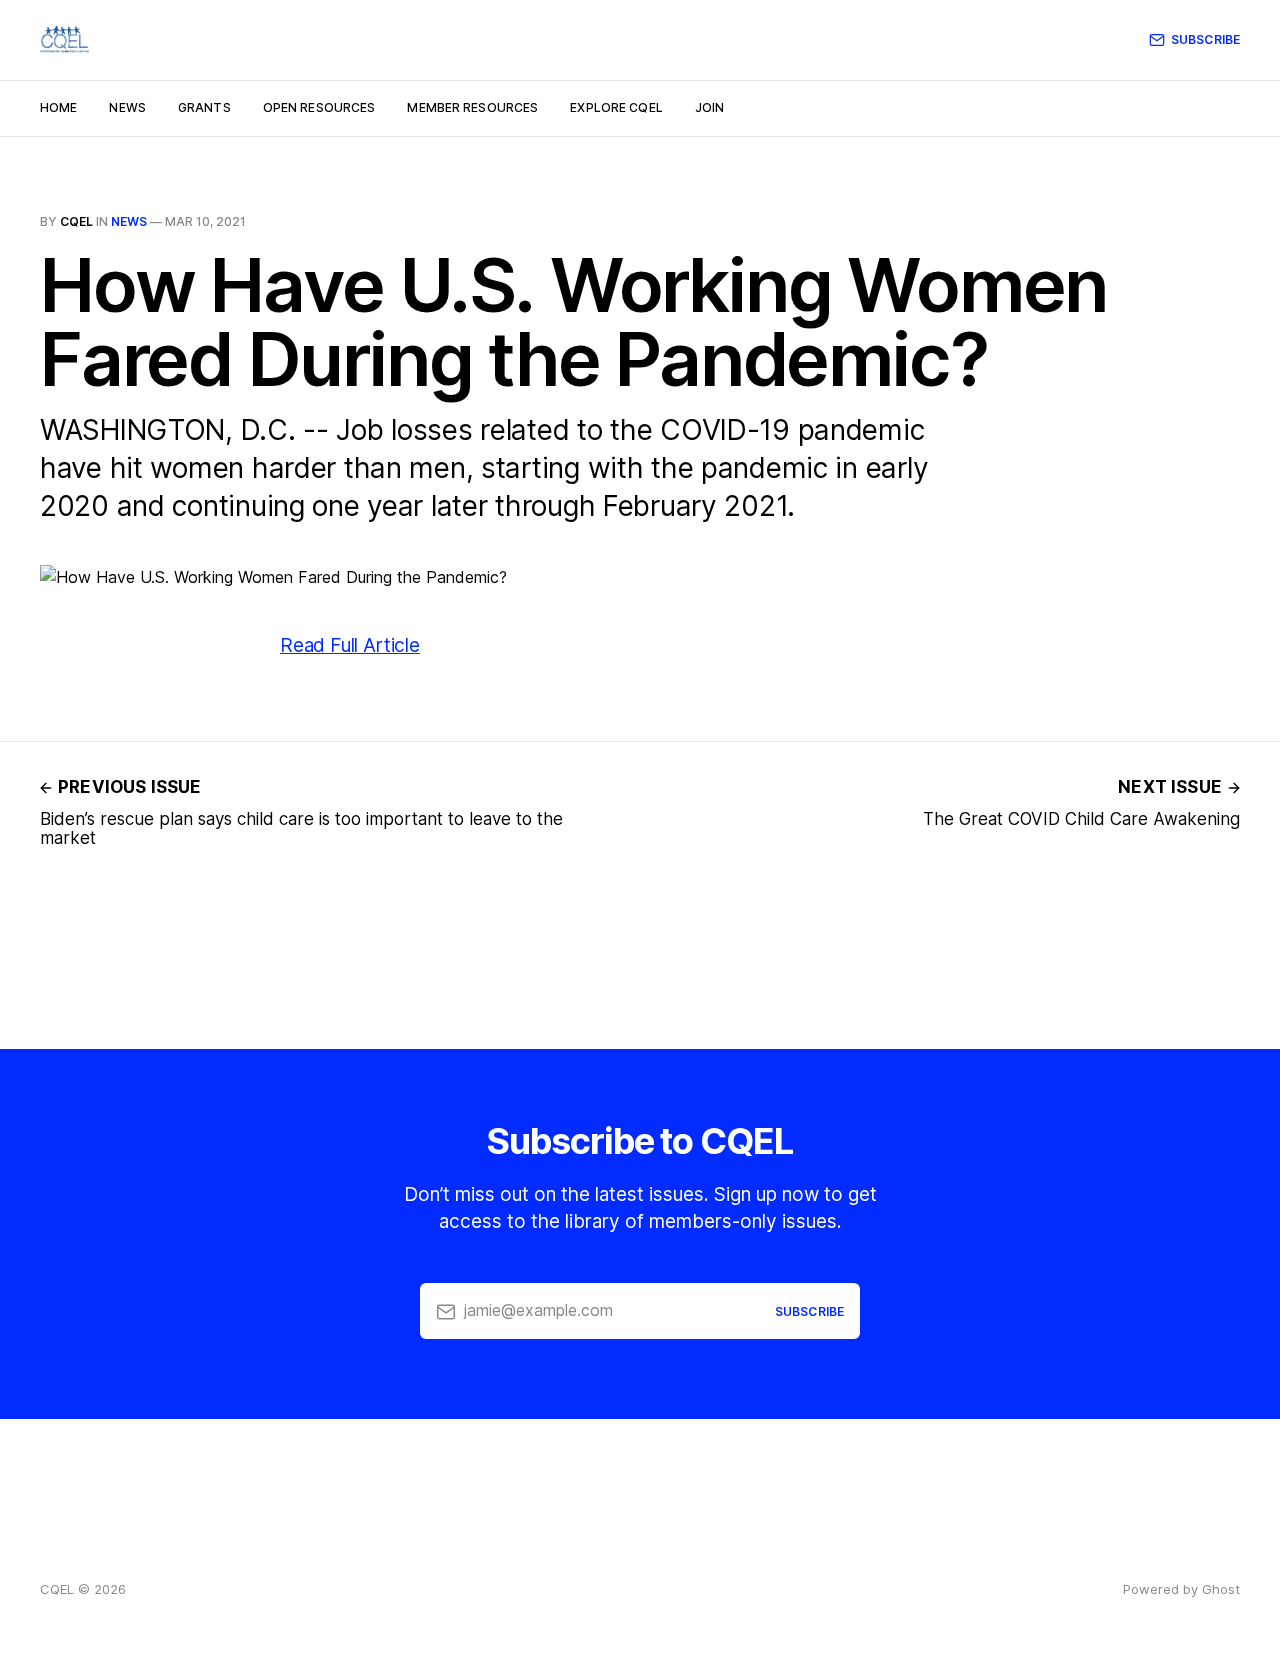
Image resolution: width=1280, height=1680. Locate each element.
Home (58, 107)
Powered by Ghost (1181, 1589)
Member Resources (472, 107)
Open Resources (319, 107)
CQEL (76, 221)
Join (709, 107)
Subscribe (1205, 39)
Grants (204, 107)
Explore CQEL (616, 107)
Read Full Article (350, 645)
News (127, 107)
